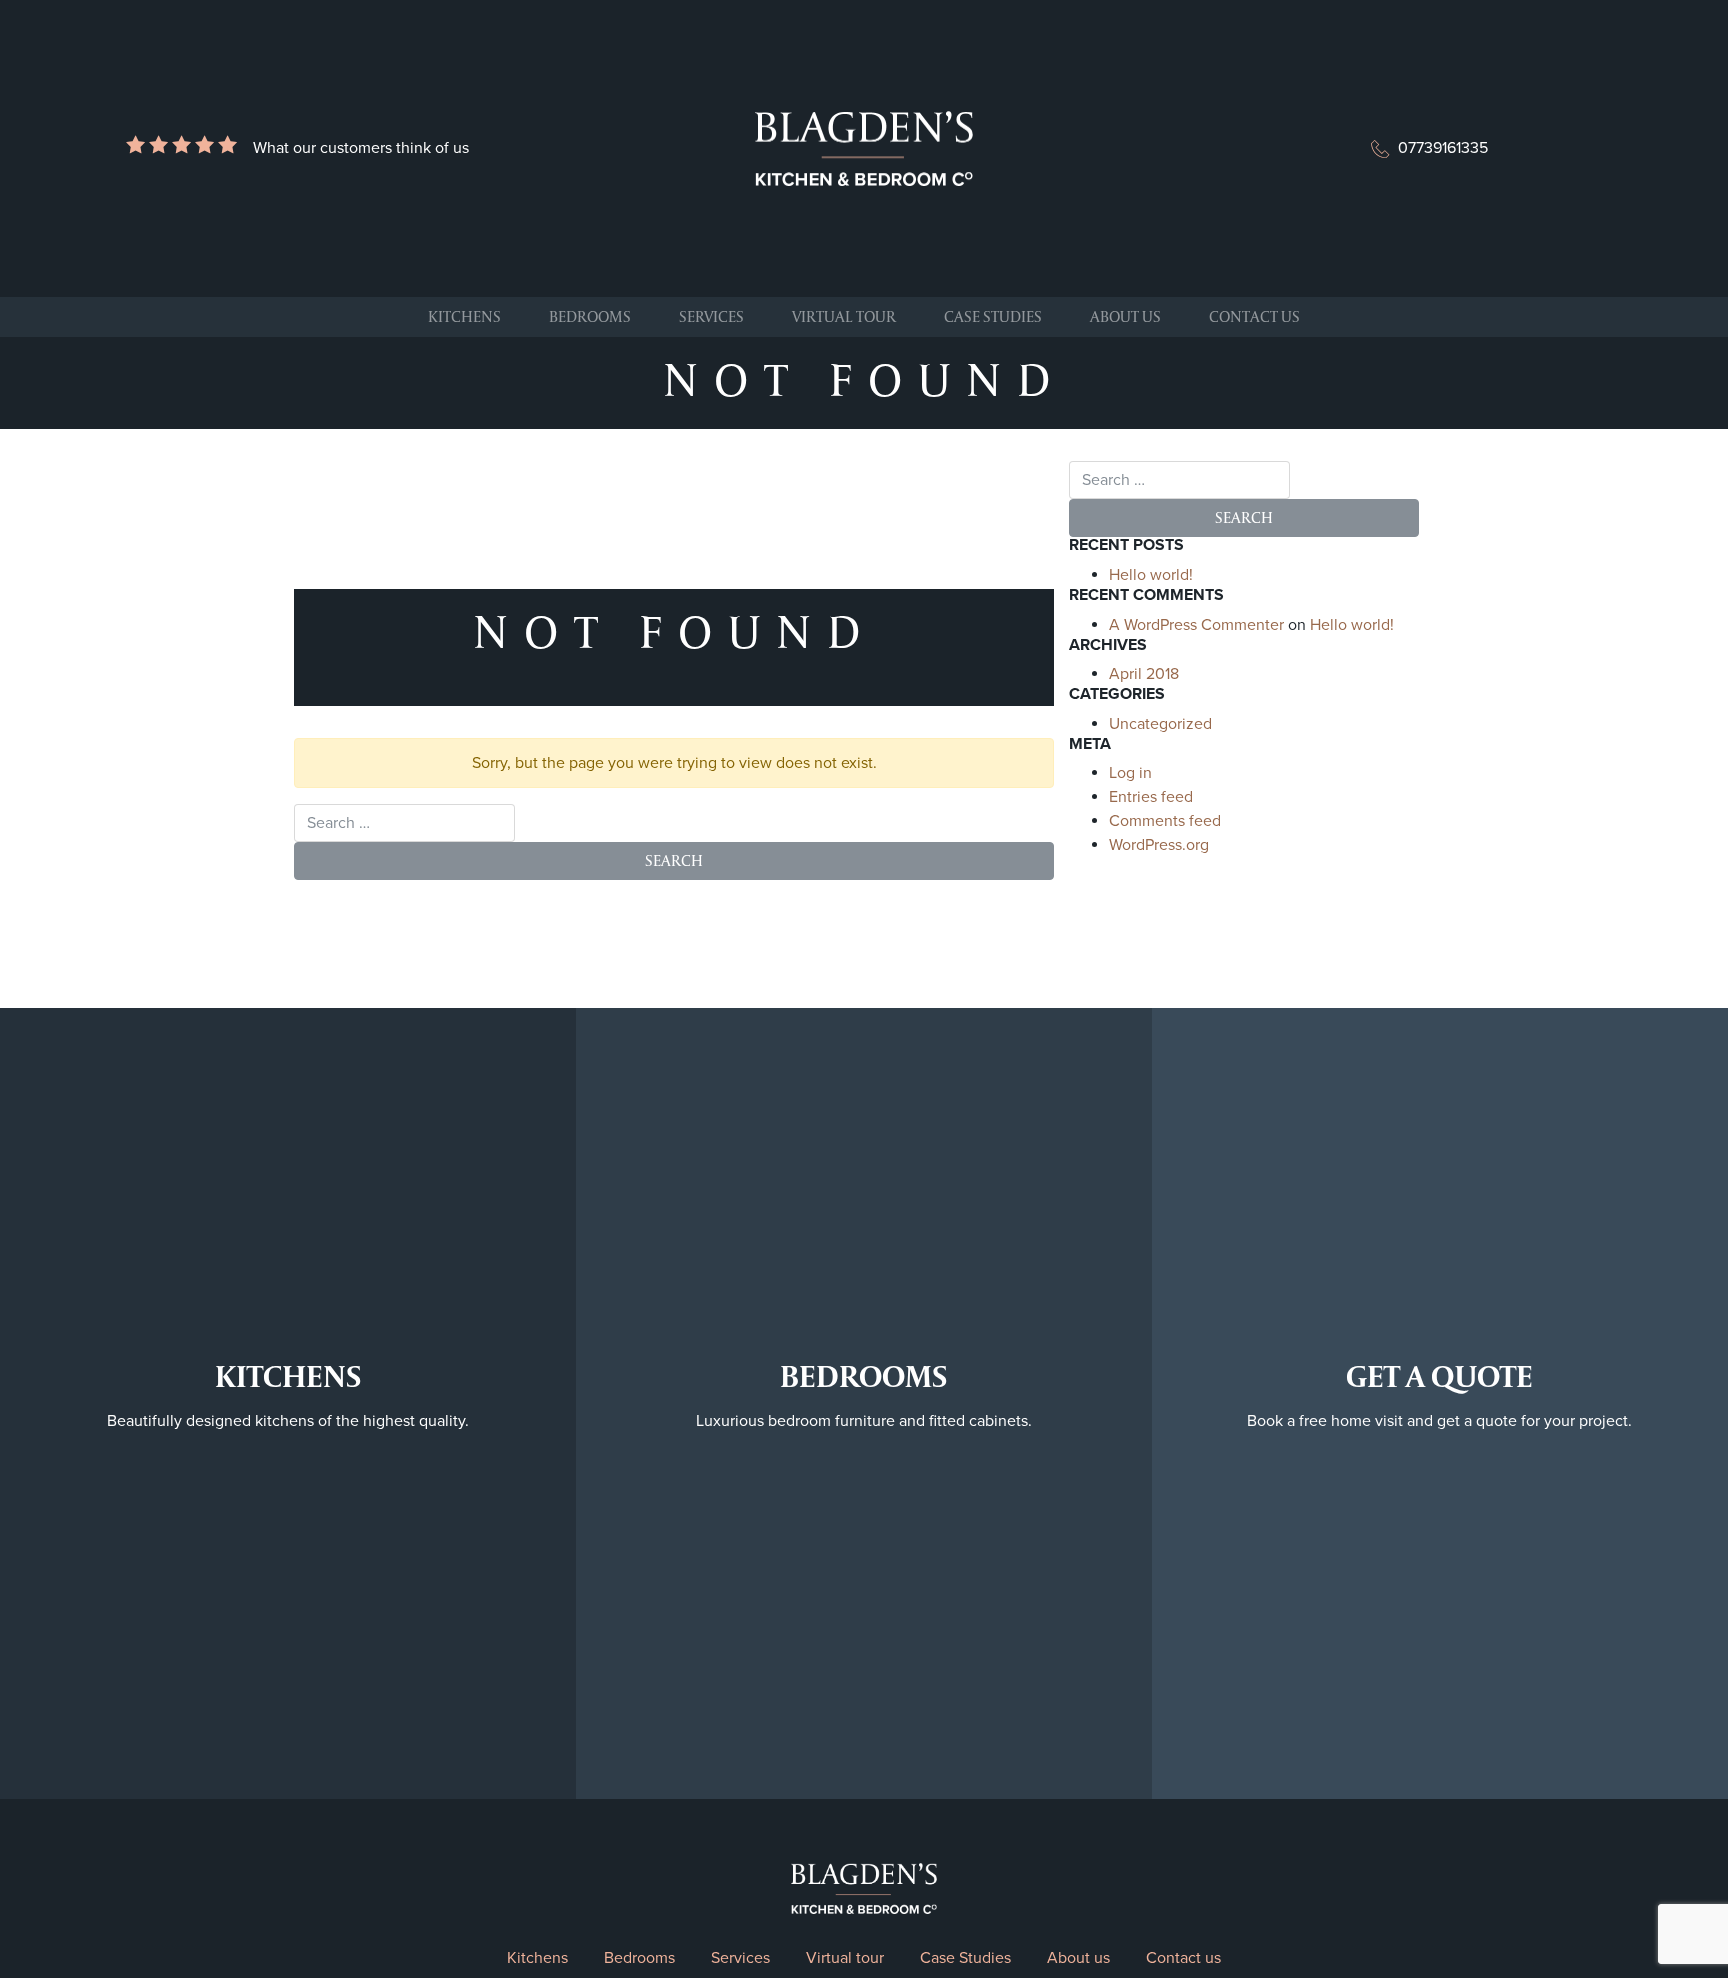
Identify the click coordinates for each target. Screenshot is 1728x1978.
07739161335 (1443, 148)
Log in (1130, 773)
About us (1125, 316)
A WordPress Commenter (1196, 625)
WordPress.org (1159, 845)
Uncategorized (1160, 724)
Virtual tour (844, 316)
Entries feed (1151, 797)
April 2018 (1144, 674)
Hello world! (1151, 575)
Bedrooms (590, 316)
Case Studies (993, 316)
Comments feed (1165, 821)
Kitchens (464, 316)
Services (711, 316)
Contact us (1254, 316)
